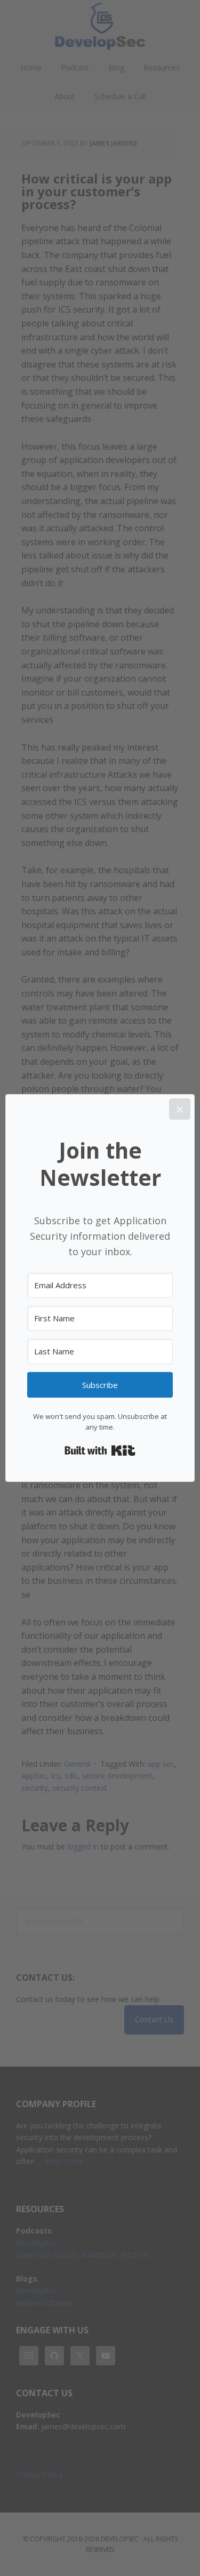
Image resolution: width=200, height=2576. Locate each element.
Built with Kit (100, 1450)
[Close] (180, 1109)
